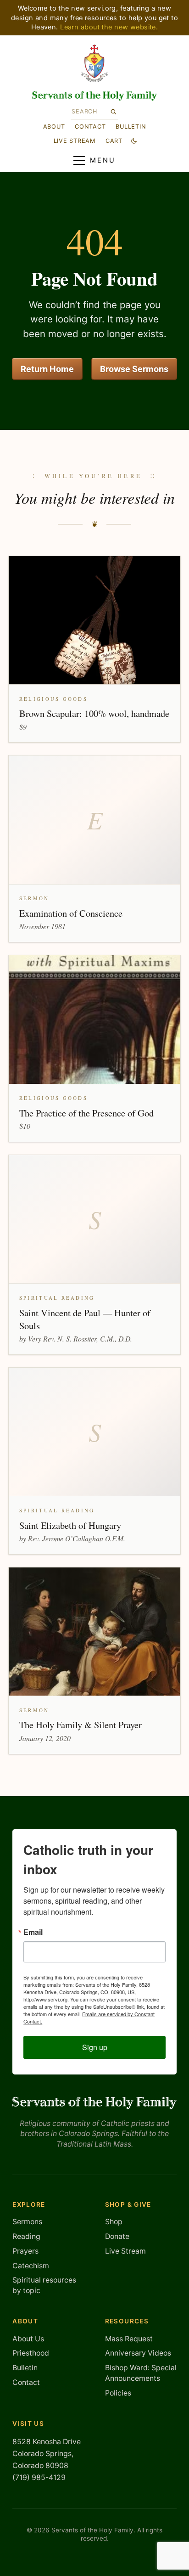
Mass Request (129, 2339)
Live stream (75, 141)
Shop (114, 2222)
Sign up (95, 2047)
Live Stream (125, 2251)
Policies (118, 2393)
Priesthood (31, 2353)
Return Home (47, 369)
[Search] (113, 111)
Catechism (31, 2266)
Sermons (27, 2222)
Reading (26, 2236)
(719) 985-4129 (39, 2477)
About (54, 127)
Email (33, 1932)
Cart (114, 141)
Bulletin (131, 127)
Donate (117, 2236)
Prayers (25, 2251)
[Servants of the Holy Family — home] (95, 96)
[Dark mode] (134, 141)
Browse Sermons (134, 369)
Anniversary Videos (138, 2353)
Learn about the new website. (109, 27)
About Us (28, 2339)
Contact (90, 127)
